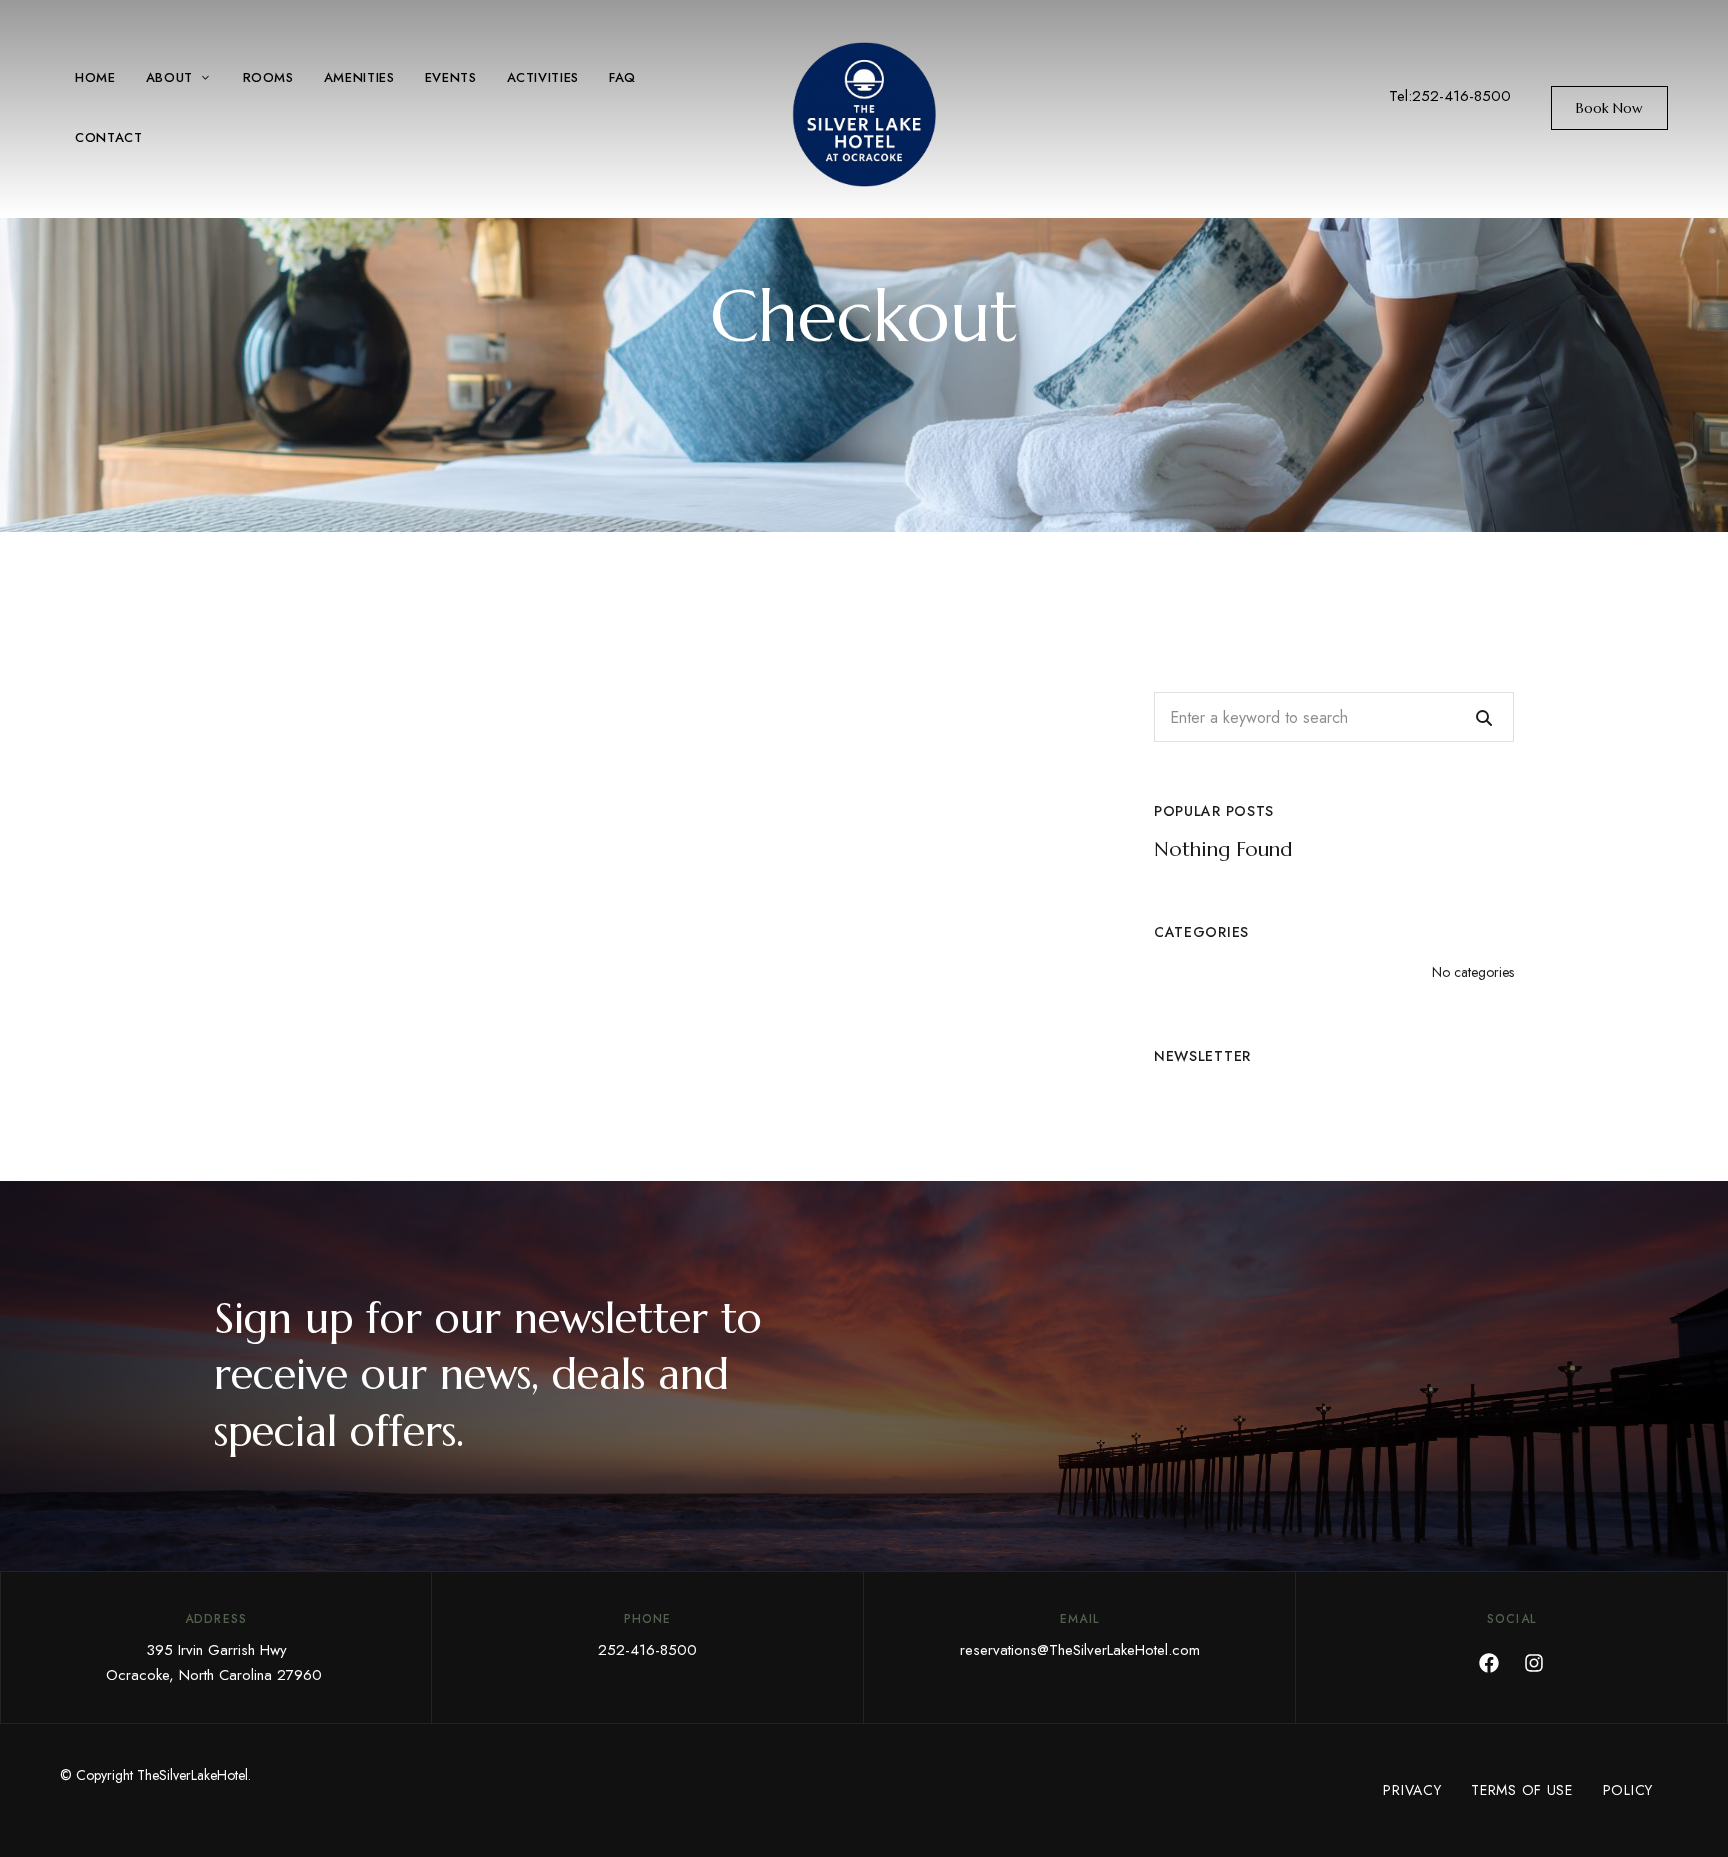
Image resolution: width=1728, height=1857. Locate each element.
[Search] (1484, 717)
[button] (1609, 108)
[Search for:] (1334, 717)
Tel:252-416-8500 (1450, 96)
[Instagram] (1534, 1663)
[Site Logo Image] (864, 114)
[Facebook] (1489, 1663)
